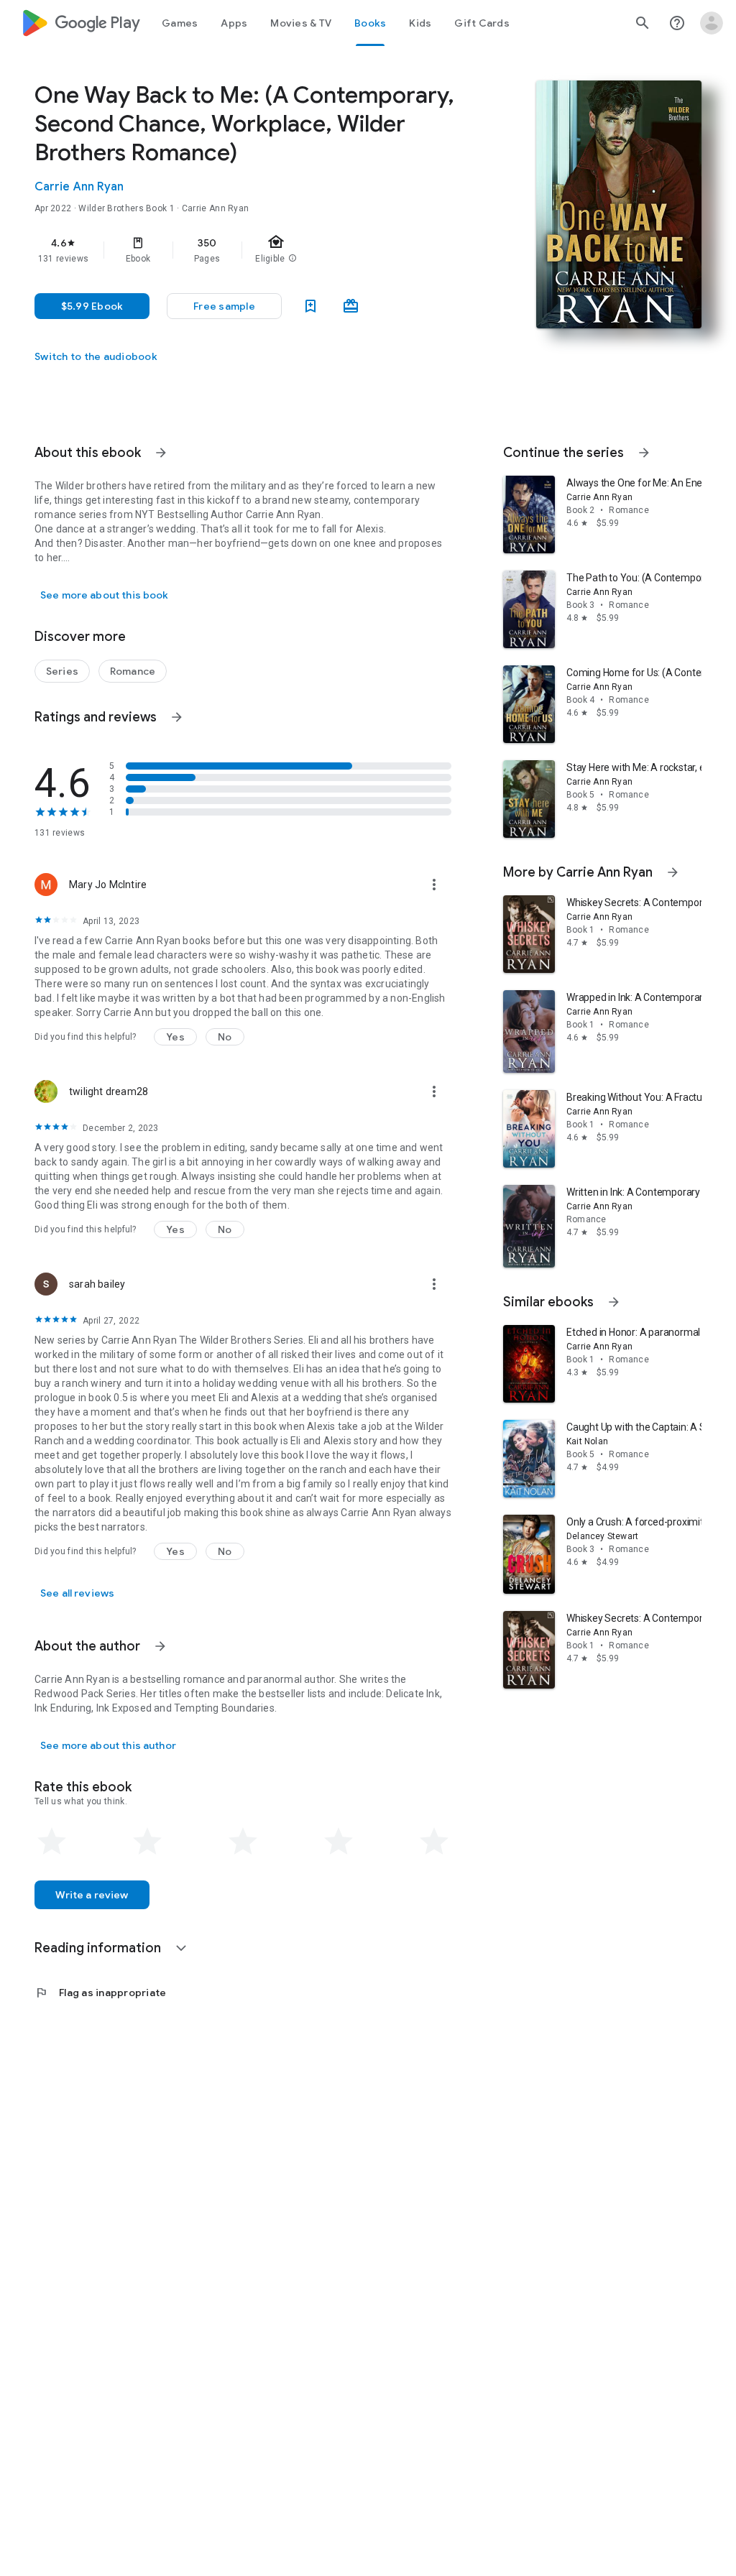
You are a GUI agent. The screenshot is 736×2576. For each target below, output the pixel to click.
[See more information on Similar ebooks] (614, 1302)
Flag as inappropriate (100, 1993)
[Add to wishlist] (310, 306)
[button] (224, 306)
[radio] (52, 1842)
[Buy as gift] (351, 306)
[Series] (62, 671)
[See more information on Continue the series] (644, 453)
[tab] (180, 23)
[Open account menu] (712, 23)
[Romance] (133, 671)
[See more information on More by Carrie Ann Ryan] (673, 872)
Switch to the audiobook (96, 356)
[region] (263, 250)
